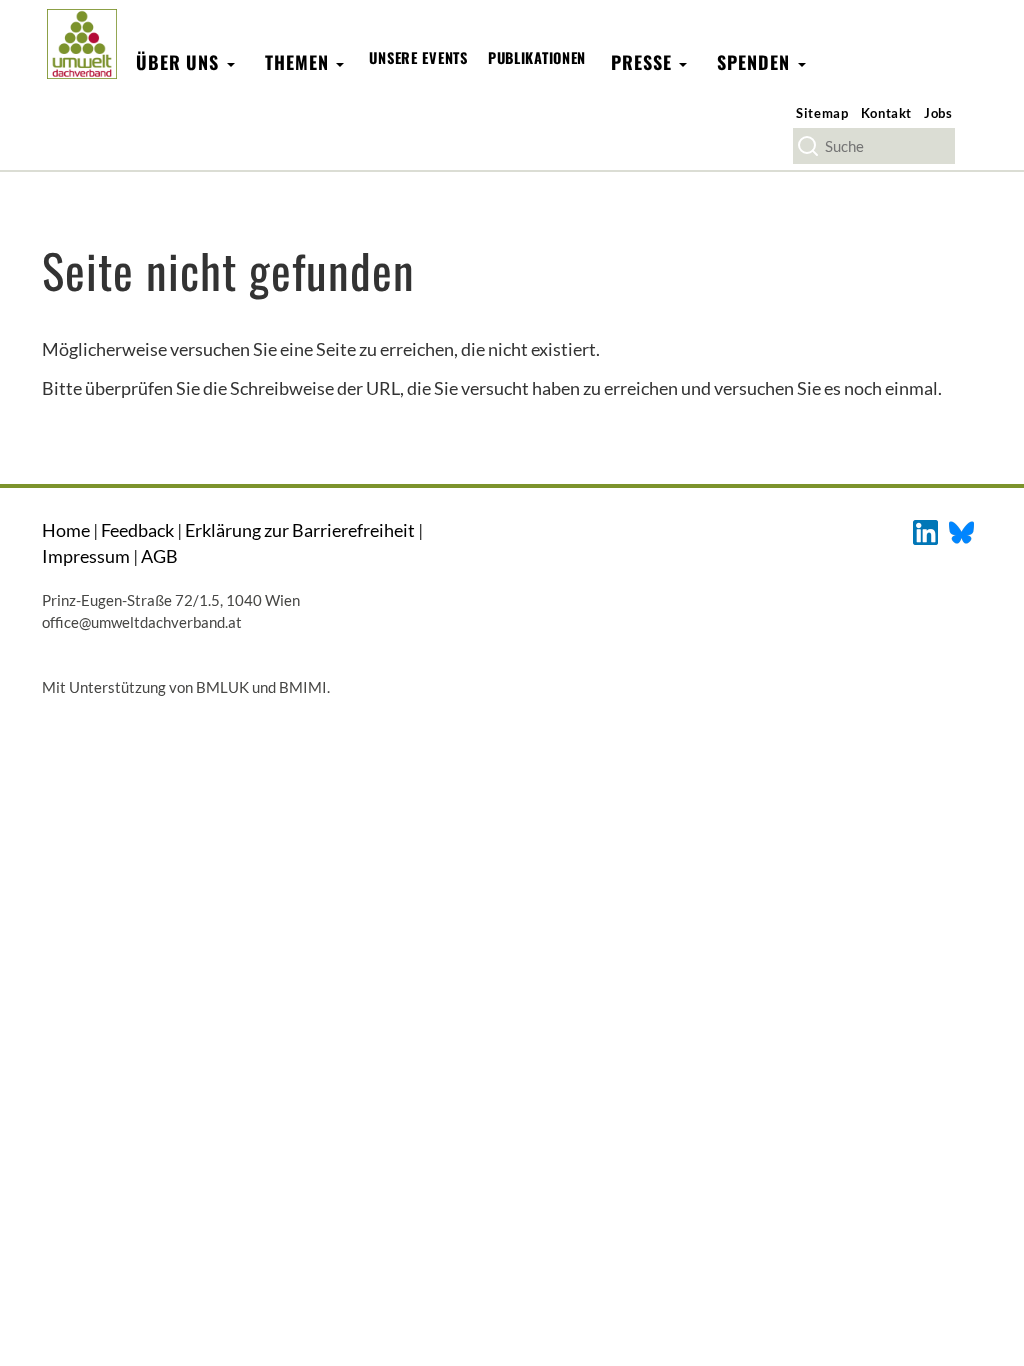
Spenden (756, 62)
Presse (644, 62)
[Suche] (808, 146)
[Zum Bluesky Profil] (961, 530)
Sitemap (822, 113)
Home (66, 530)
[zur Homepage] (81, 43)
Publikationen (537, 57)
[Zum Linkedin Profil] (925, 530)
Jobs (938, 113)
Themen (299, 62)
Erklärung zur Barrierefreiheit (300, 530)
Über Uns (180, 62)
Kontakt (887, 113)
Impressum (86, 556)
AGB (159, 556)
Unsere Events (418, 57)
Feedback (137, 530)
